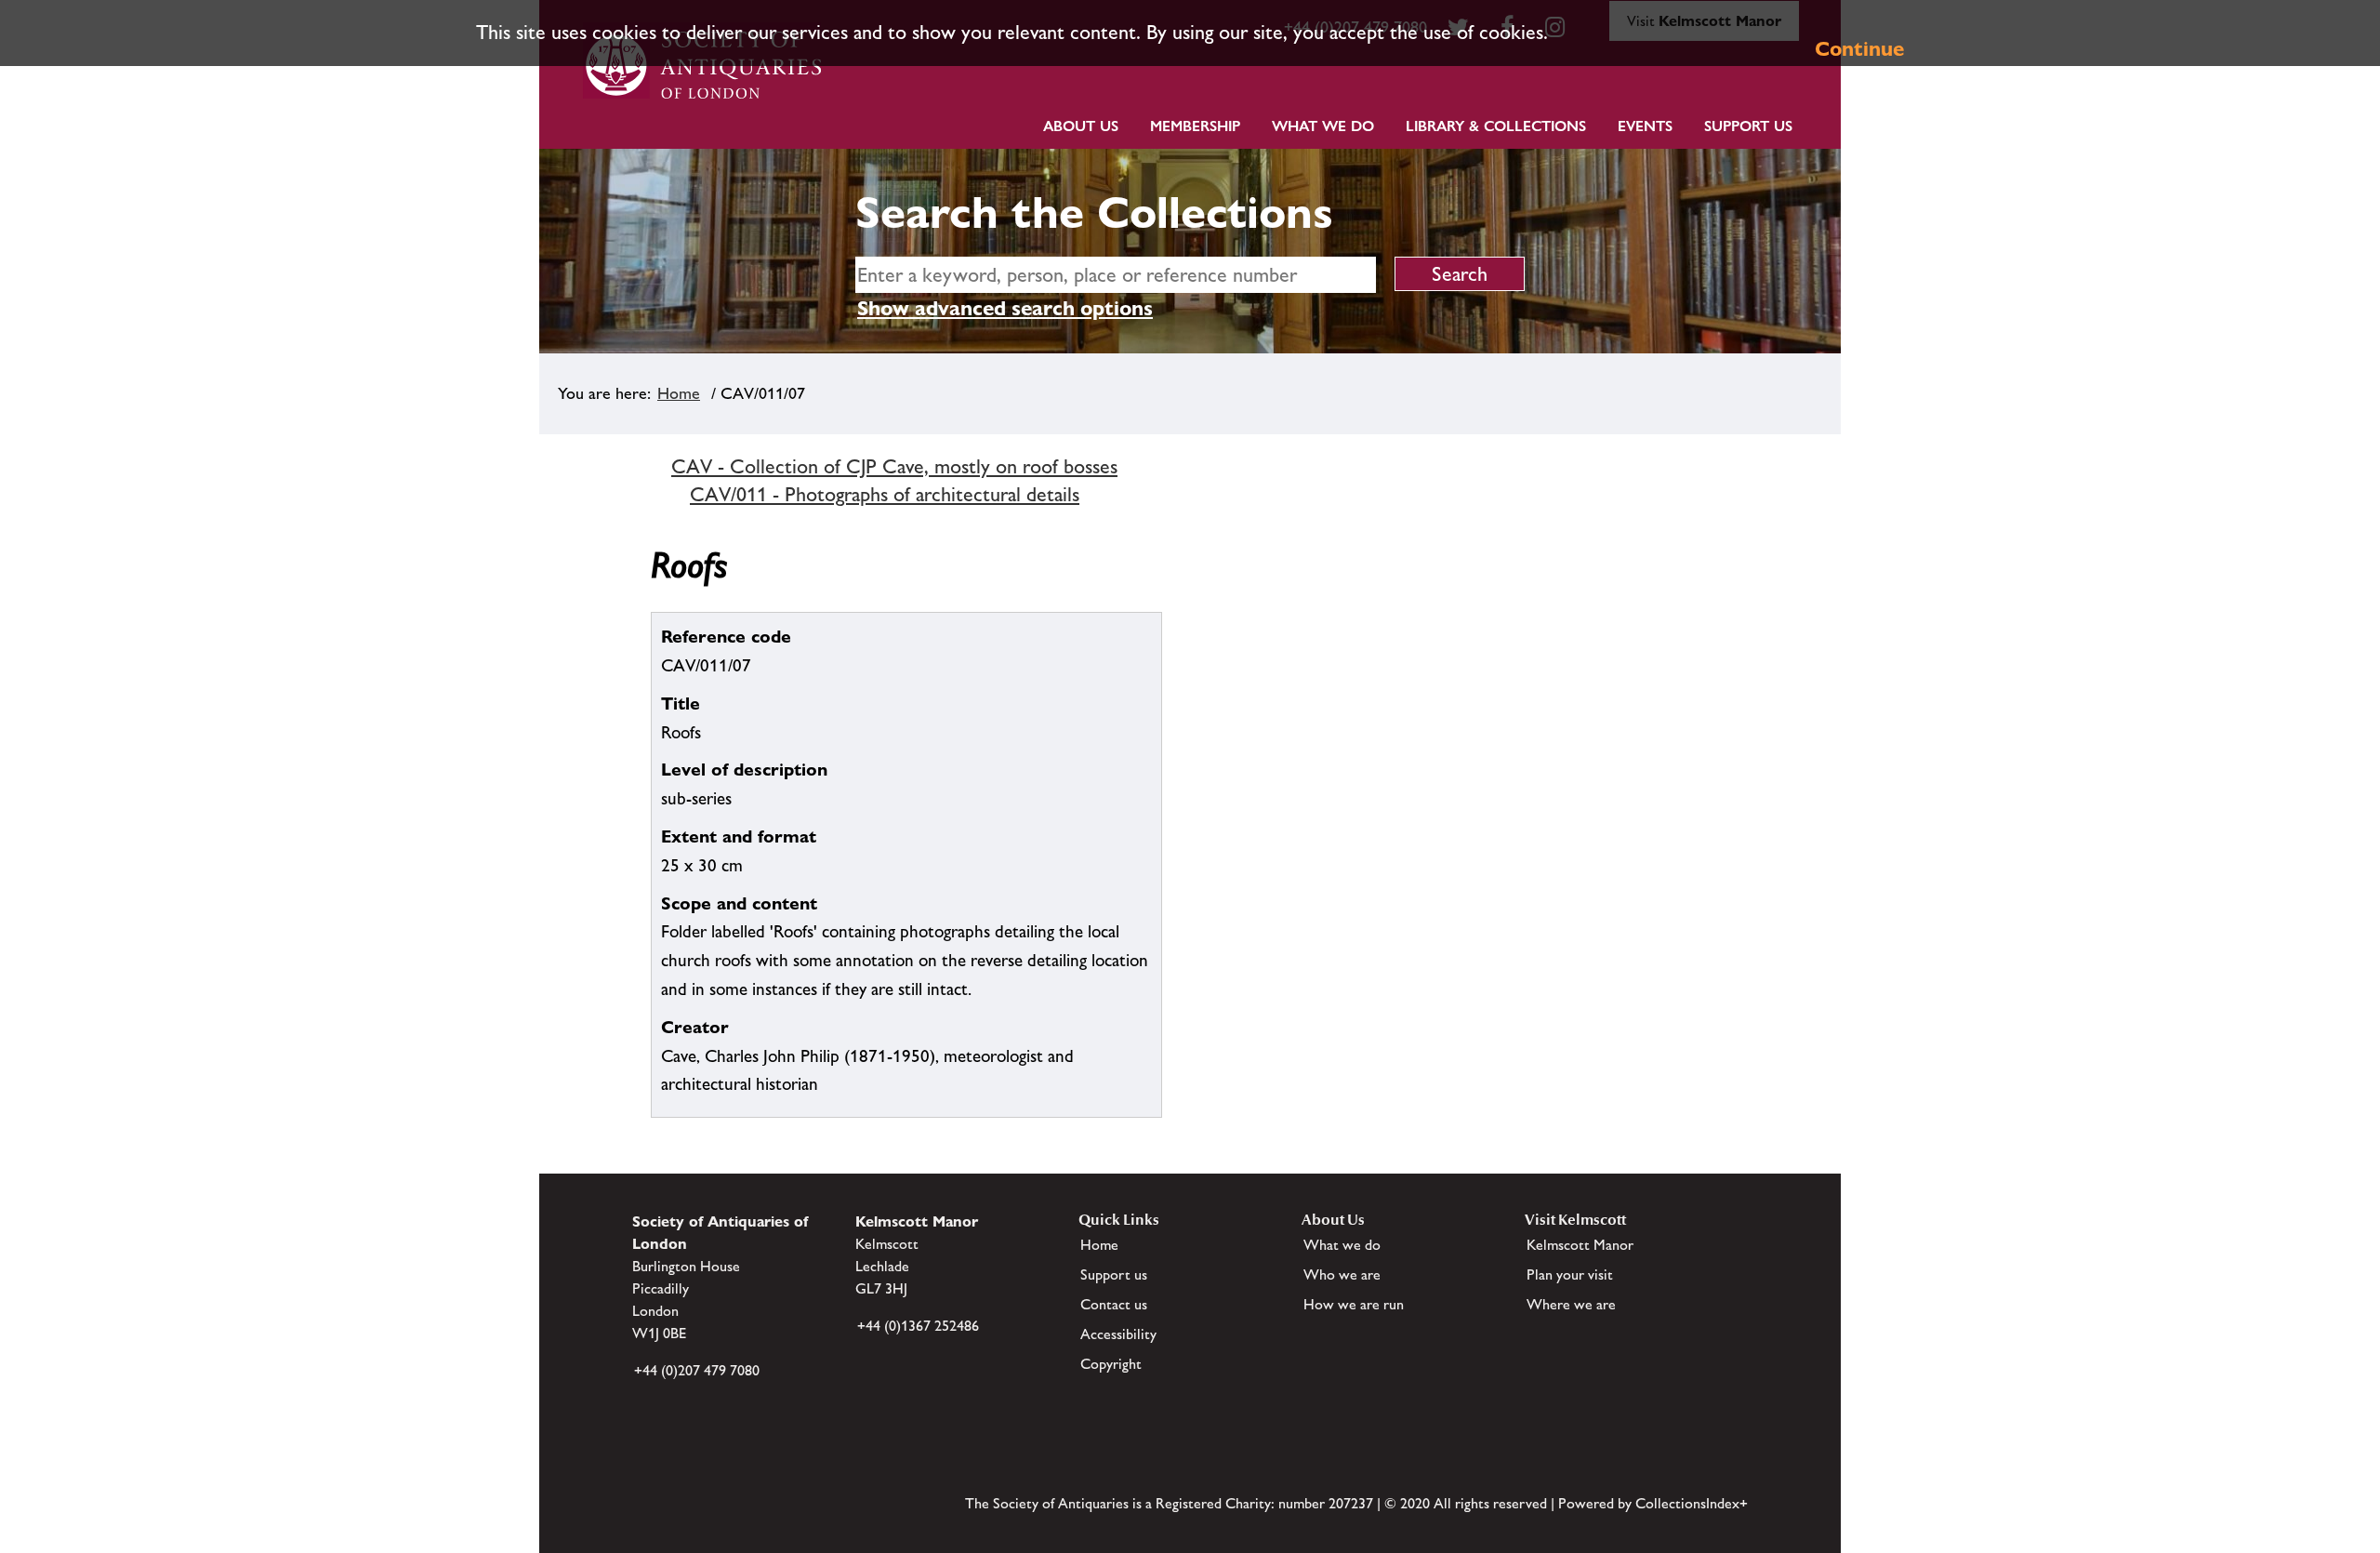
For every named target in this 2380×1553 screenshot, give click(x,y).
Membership (1195, 126)
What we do (1323, 126)
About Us (1081, 126)
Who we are (1342, 1274)
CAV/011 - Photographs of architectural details (885, 494)
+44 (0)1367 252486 (918, 1326)
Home (679, 393)
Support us (1114, 1274)
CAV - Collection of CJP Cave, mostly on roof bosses (894, 466)
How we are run (1354, 1304)
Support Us (1748, 126)
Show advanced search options (1005, 308)
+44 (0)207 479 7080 (697, 1370)
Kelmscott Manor (1580, 1245)
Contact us (1114, 1304)
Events (1645, 126)
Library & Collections (1496, 126)
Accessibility (1118, 1334)
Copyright (1111, 1364)
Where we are (1571, 1304)
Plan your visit (1570, 1274)
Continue (1859, 49)
